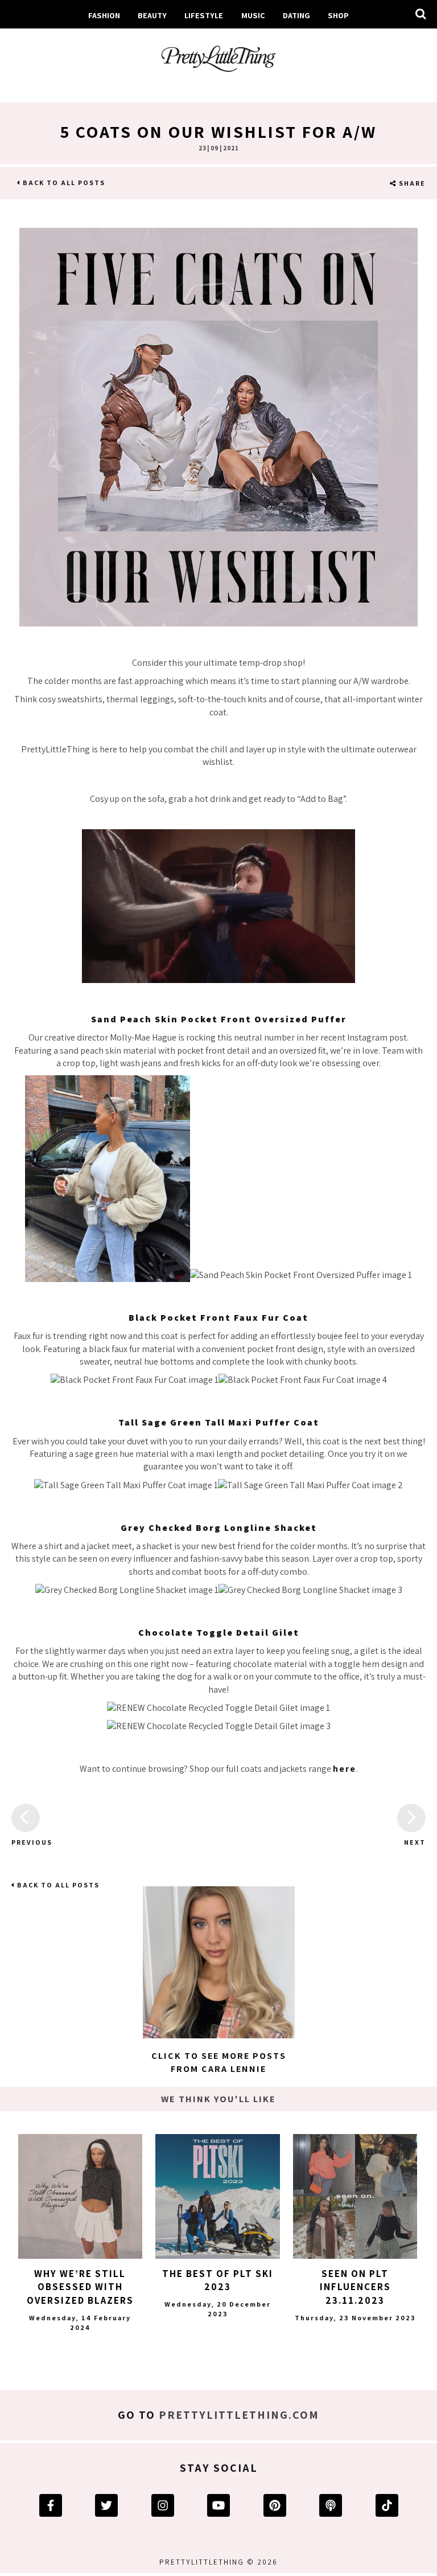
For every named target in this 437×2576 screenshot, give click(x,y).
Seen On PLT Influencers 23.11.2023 (355, 2287)
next (415, 1842)
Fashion (104, 15)
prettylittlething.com (239, 2415)
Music (253, 15)
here (345, 1769)
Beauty (152, 15)
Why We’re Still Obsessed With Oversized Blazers (80, 2287)
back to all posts (63, 183)
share (411, 183)
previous (26, 1842)
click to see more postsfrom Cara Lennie (219, 2062)
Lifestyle (204, 15)
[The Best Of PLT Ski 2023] (217, 2196)
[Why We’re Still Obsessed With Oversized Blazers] (80, 2196)
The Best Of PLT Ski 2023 (218, 2280)
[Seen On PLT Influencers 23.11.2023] (355, 2196)
